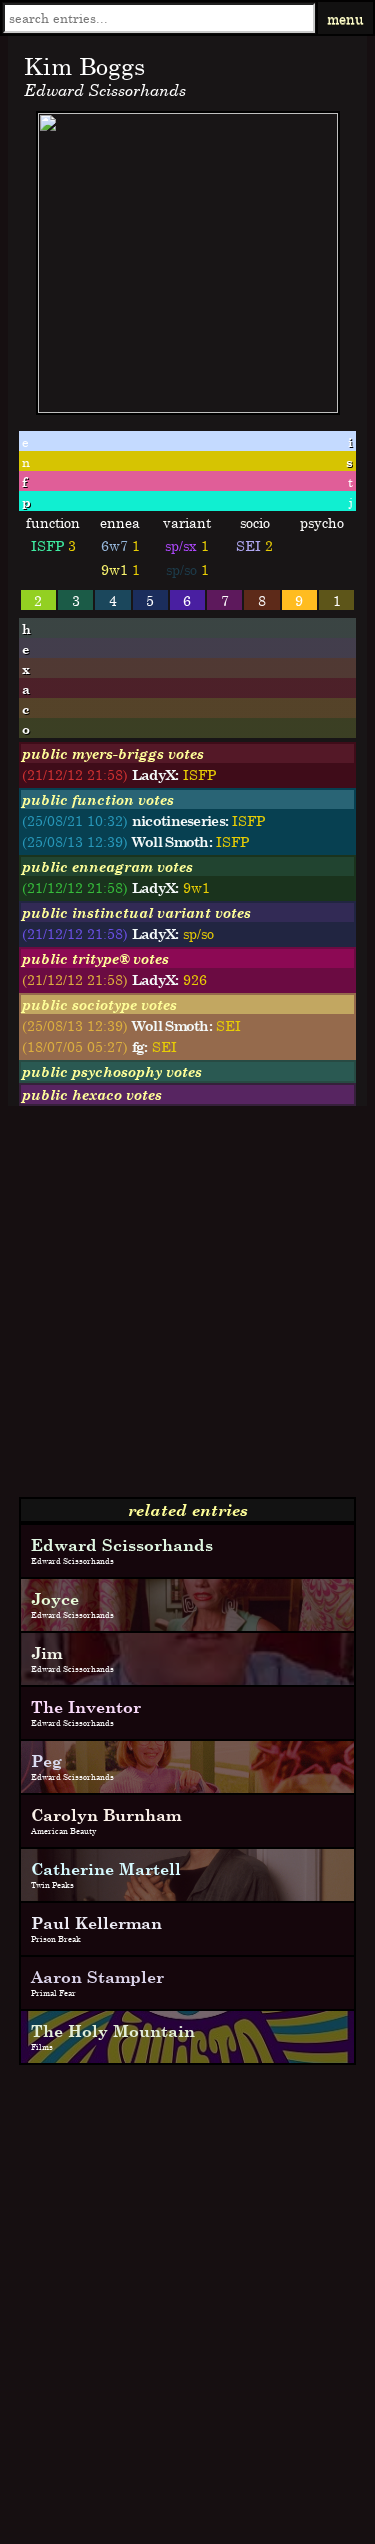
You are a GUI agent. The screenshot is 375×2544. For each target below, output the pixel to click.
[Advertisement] (187, 1309)
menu (345, 18)
